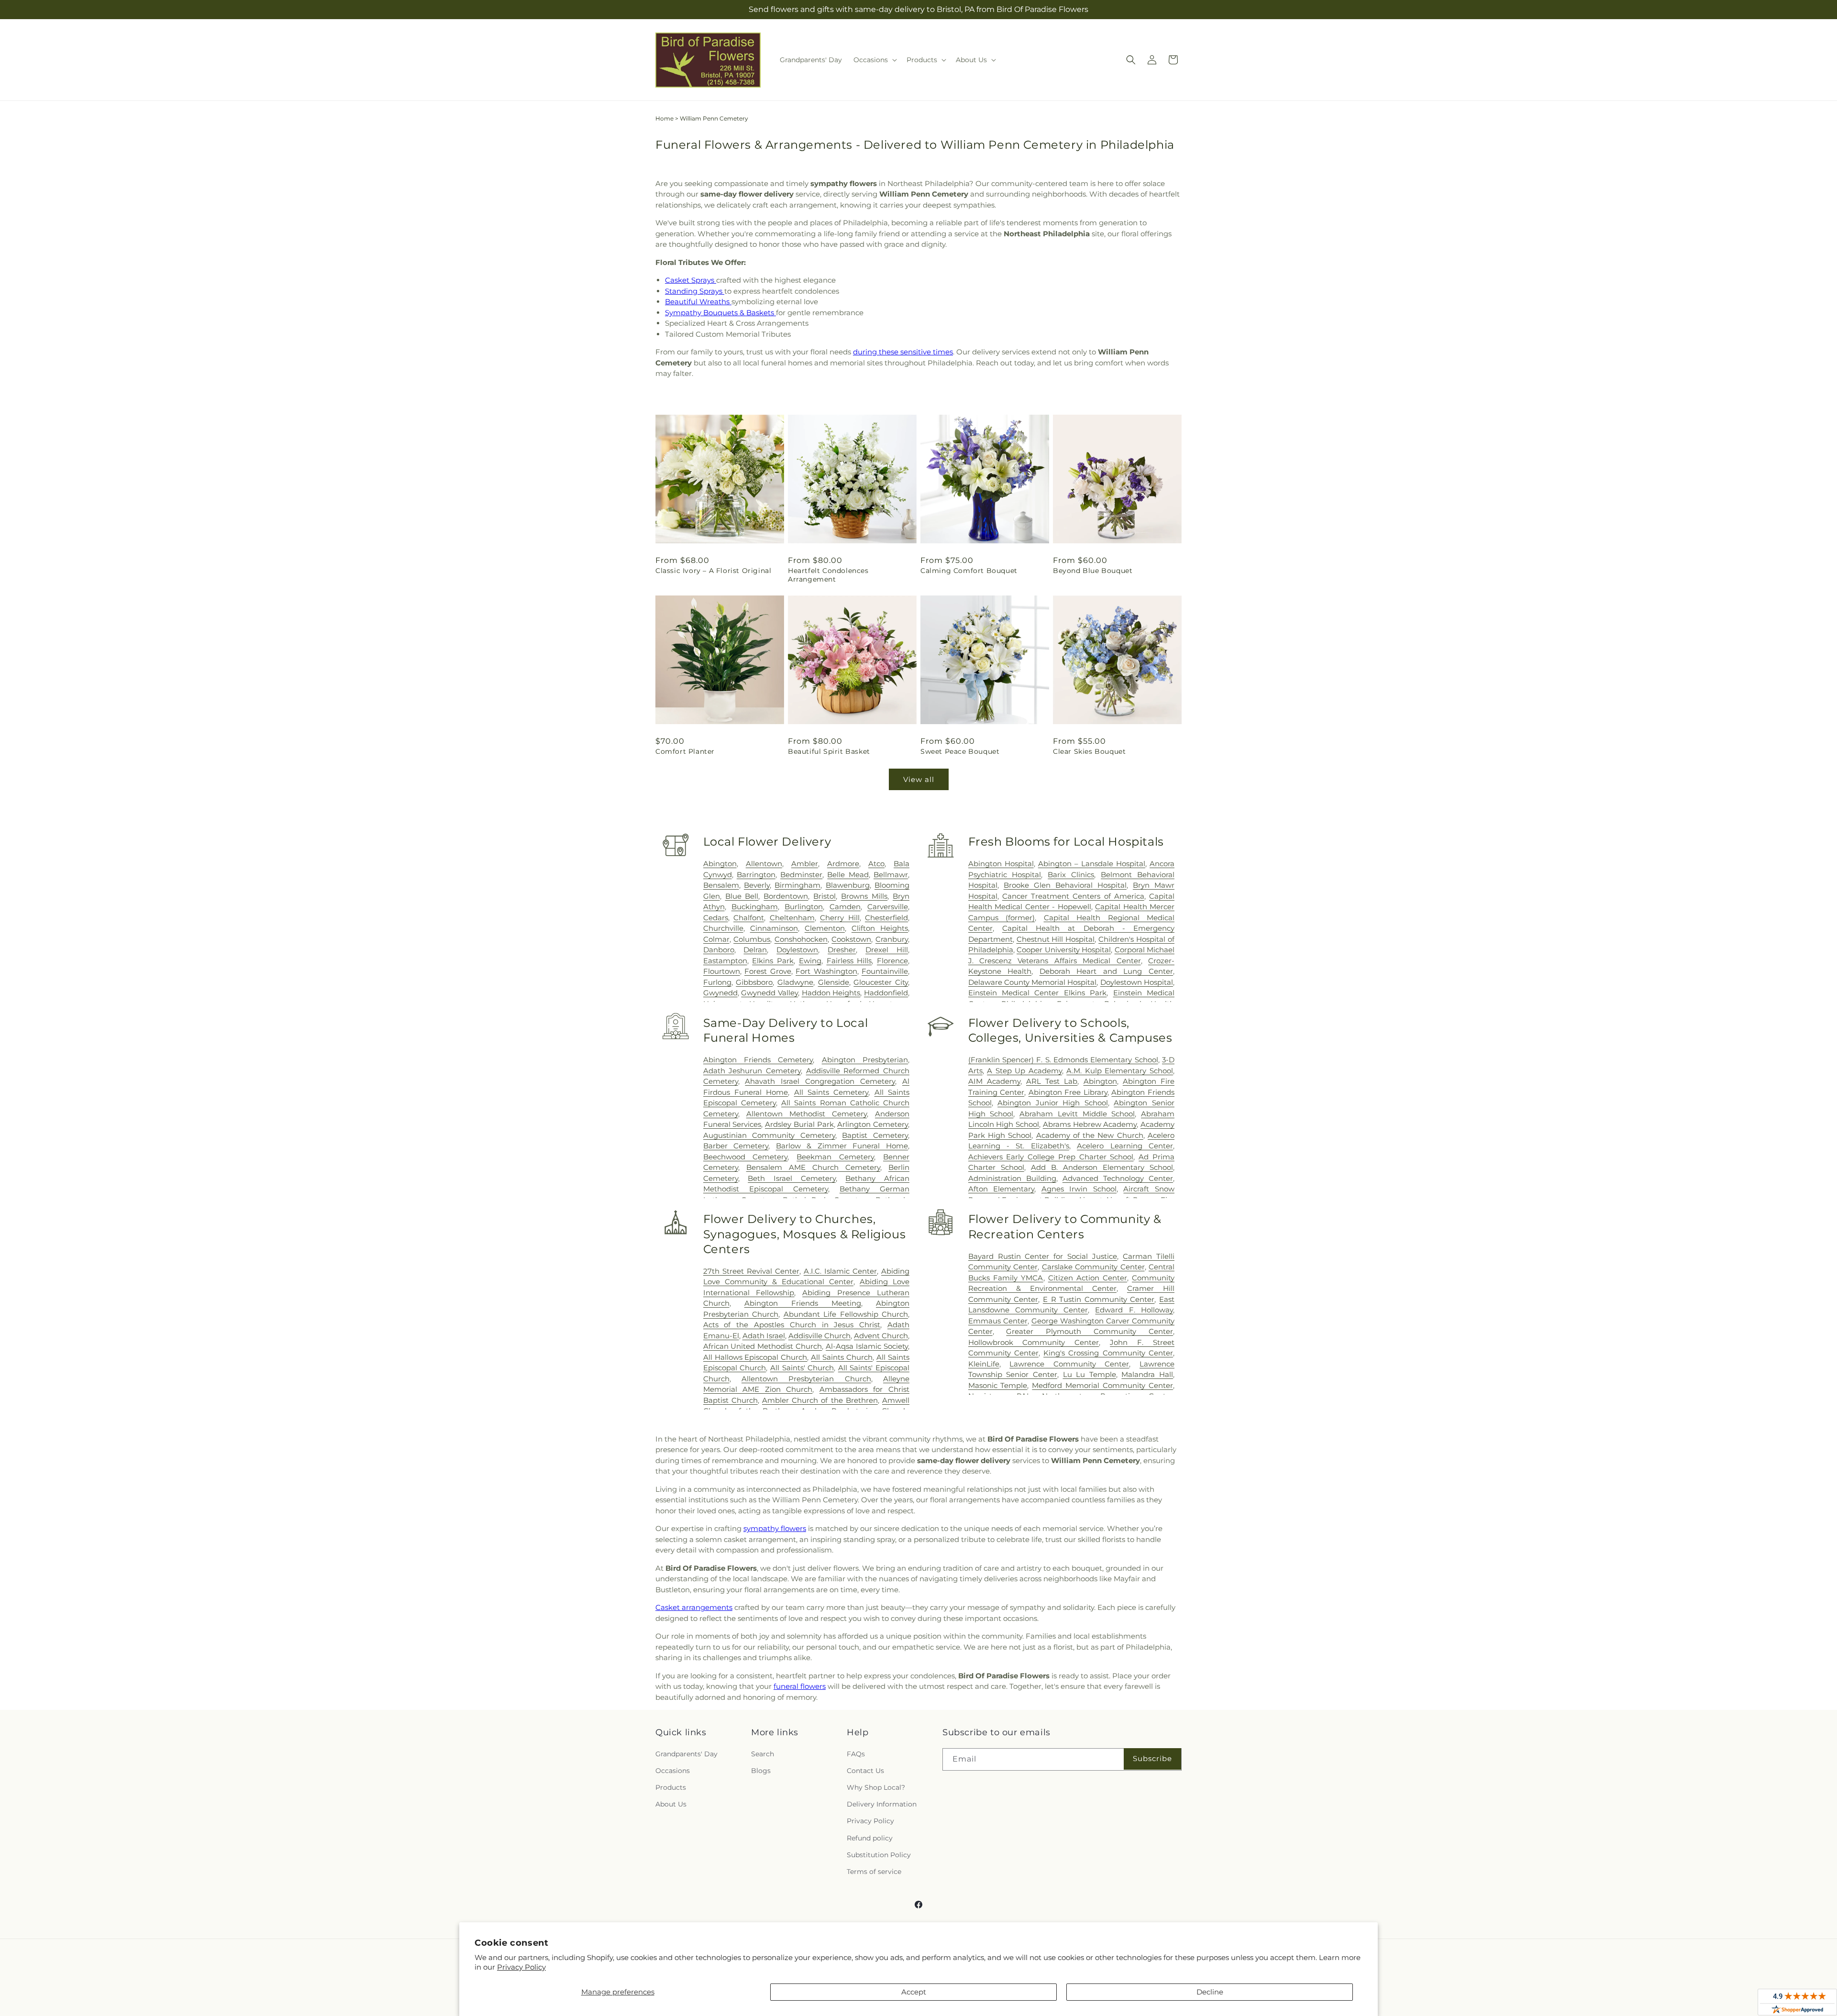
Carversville (888, 907)
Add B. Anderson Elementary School (1102, 1167)
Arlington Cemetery (873, 1124)
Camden (845, 907)
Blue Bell (742, 896)
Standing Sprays (695, 291)
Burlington (804, 907)
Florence (892, 961)
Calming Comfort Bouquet (969, 571)
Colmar (716, 939)
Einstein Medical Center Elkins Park (1038, 993)
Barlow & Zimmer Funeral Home (842, 1146)
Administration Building (1012, 1178)
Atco (876, 864)
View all (919, 779)
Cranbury (892, 939)
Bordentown (786, 896)
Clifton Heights (880, 928)
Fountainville (885, 971)
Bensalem (721, 885)
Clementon (825, 928)
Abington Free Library (1068, 1092)
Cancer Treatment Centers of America (1073, 896)
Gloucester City (881, 982)
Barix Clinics (1071, 875)
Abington (720, 864)
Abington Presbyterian (865, 1060)
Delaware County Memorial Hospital (1033, 982)
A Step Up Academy (1024, 1071)
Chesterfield (886, 918)
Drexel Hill (887, 950)
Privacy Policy (521, 1967)
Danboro (719, 950)
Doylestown (797, 950)
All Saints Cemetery (831, 1092)
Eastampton (725, 961)
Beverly (757, 885)
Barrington (756, 875)
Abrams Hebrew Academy (1090, 1124)
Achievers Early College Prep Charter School (1051, 1157)
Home (664, 118)
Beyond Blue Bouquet (1093, 571)
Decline (1210, 1992)
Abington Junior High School (1053, 1103)
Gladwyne (795, 982)
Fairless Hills (849, 961)
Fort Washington (826, 971)
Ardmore (843, 864)
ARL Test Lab (1052, 1081)
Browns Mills (864, 896)
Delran (755, 950)
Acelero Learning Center (1125, 1146)
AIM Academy (994, 1081)
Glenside (834, 982)
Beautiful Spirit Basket (829, 751)
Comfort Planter (685, 751)
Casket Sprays (691, 280)
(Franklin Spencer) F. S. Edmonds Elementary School (1063, 1060)
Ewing (810, 961)
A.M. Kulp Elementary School (1120, 1071)
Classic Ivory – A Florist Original (713, 571)
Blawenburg (848, 885)
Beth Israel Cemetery (791, 1178)
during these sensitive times (903, 352)
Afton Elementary (1001, 1189)
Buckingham (755, 907)
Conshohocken (801, 939)
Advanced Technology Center (1118, 1178)
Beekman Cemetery (835, 1157)
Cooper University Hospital (1064, 950)
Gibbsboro (754, 982)
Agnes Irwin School (1079, 1189)
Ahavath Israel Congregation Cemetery (820, 1081)
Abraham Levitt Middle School (1077, 1114)
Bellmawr (891, 875)
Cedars (716, 918)
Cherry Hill (840, 918)
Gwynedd (720, 993)
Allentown (764, 864)
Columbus (752, 939)
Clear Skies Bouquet (1089, 751)
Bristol (824, 896)
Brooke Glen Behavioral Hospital (1065, 885)
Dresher (842, 950)
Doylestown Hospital (1137, 982)
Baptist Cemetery (875, 1135)
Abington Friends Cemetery (758, 1060)
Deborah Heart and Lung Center (1106, 971)
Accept (914, 1992)
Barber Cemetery (736, 1146)
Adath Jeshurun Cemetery (752, 1071)
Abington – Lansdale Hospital (1092, 864)
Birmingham (797, 885)
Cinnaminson (774, 928)
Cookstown (851, 939)
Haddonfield (886, 993)
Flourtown (722, 971)
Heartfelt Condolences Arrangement (828, 575)
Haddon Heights (831, 993)
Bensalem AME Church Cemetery (813, 1167)
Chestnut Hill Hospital (1056, 939)
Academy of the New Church (1090, 1135)
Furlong (717, 982)
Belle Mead (848, 875)
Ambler (805, 864)
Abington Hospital (1001, 864)
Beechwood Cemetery (746, 1157)
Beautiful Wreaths (698, 302)
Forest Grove (768, 971)
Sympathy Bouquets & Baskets (720, 313)
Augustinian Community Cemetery (769, 1135)
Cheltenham (792, 918)
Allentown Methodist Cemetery (807, 1114)
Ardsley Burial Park (799, 1124)
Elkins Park (773, 961)
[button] (874, 60)
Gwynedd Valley (769, 993)
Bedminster (801, 875)
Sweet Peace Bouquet (960, 751)
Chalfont (749, 918)
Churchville (723, 928)
